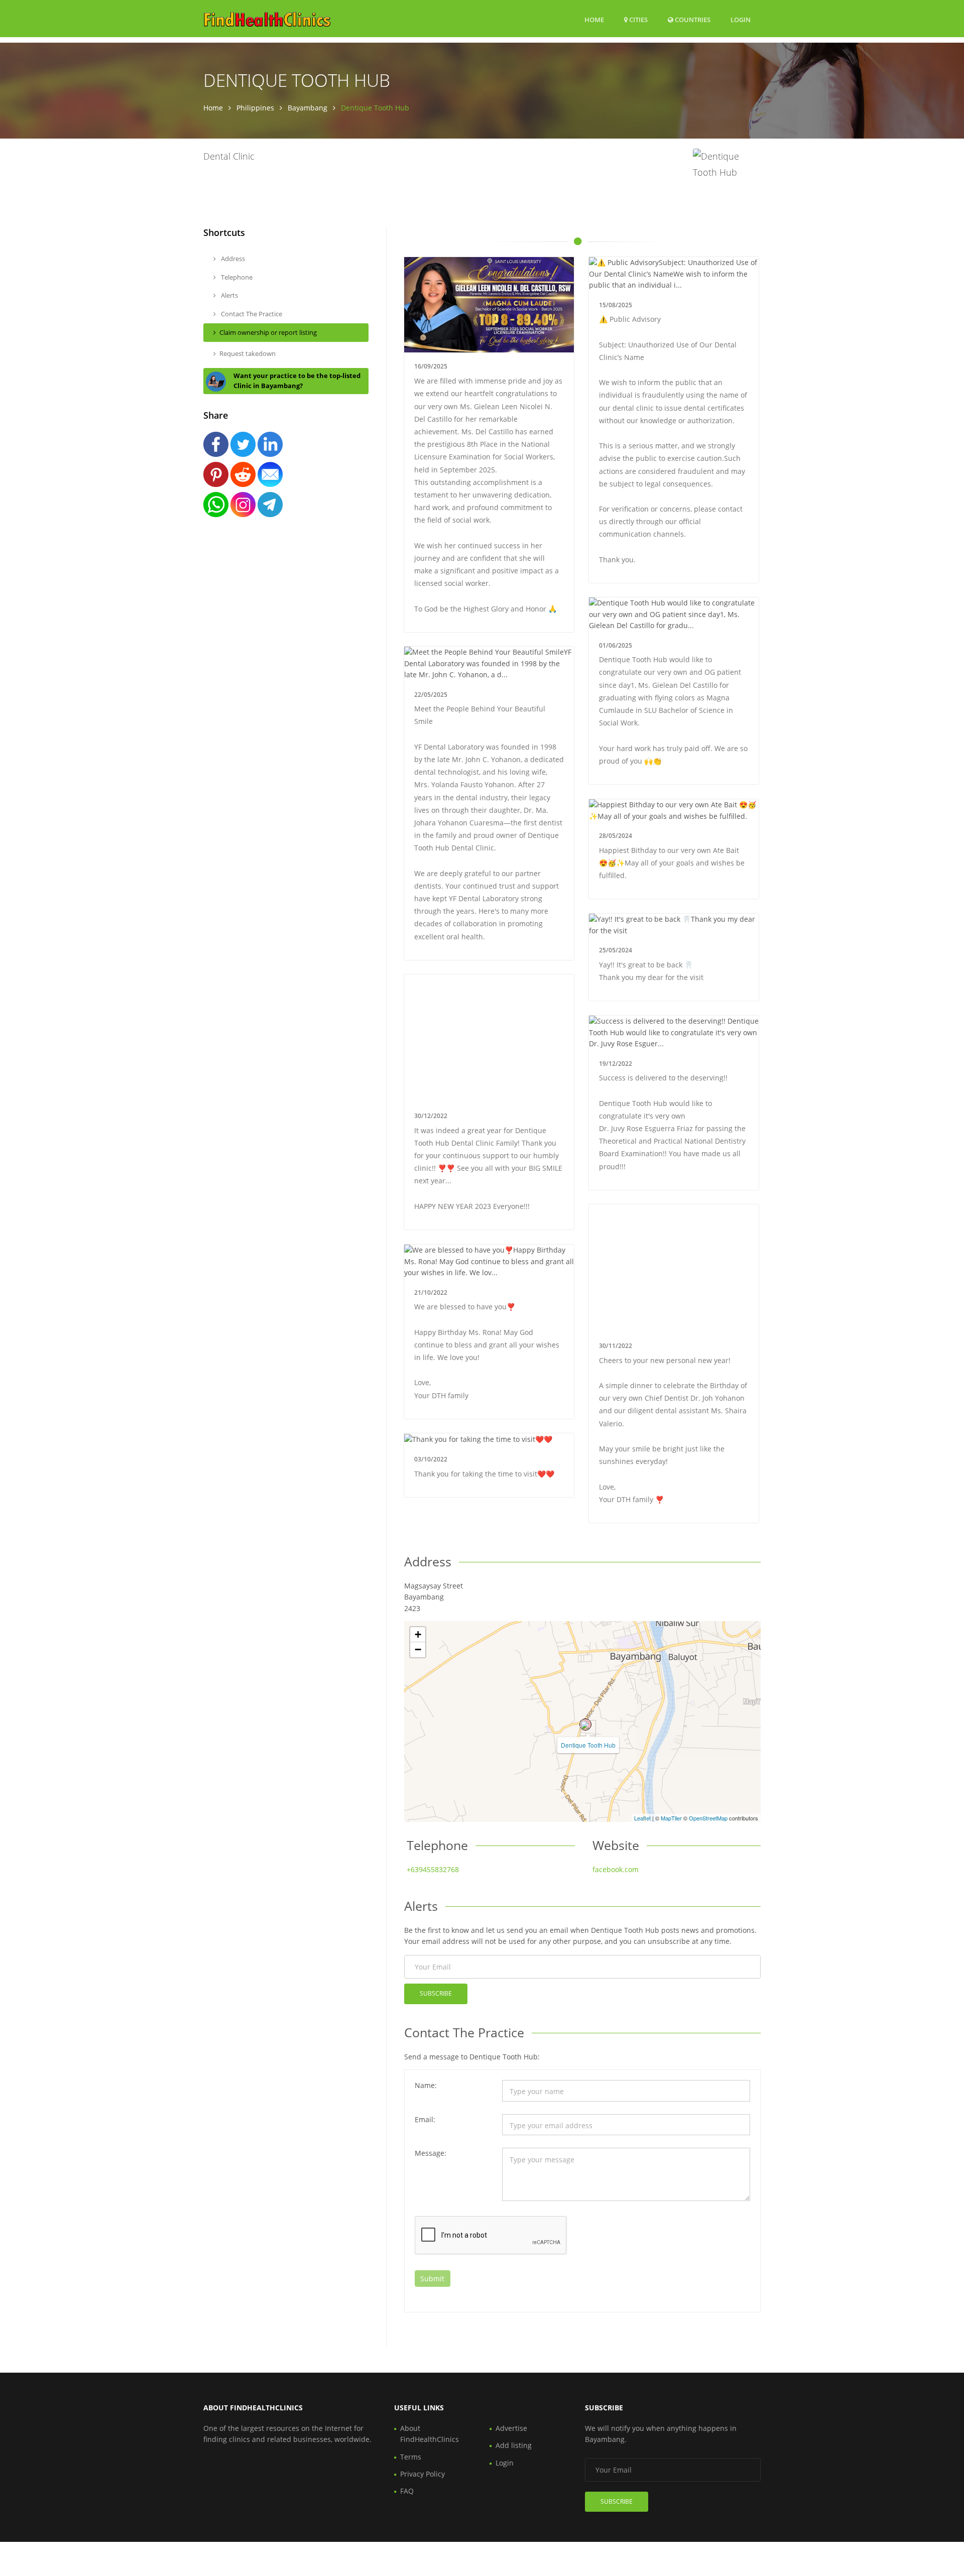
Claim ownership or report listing (268, 332)
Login (741, 19)
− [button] (418, 1649)
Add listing (514, 2445)
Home (594, 20)
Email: (425, 2119)
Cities (638, 20)
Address (232, 259)
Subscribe (436, 1993)
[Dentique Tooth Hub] (585, 1725)
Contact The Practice (251, 314)
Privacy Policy (423, 2474)
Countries (692, 19)
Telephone (236, 277)
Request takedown (248, 353)
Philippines (255, 108)
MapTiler (671, 1818)
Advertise (511, 2428)
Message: (431, 2153)
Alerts (229, 295)
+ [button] (418, 1634)
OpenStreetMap (708, 1818)
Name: (426, 2085)
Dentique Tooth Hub (588, 1745)
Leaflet (642, 1818)
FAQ (407, 2491)
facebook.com (616, 1869)
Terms (411, 2457)
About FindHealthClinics (430, 2434)
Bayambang (308, 108)
